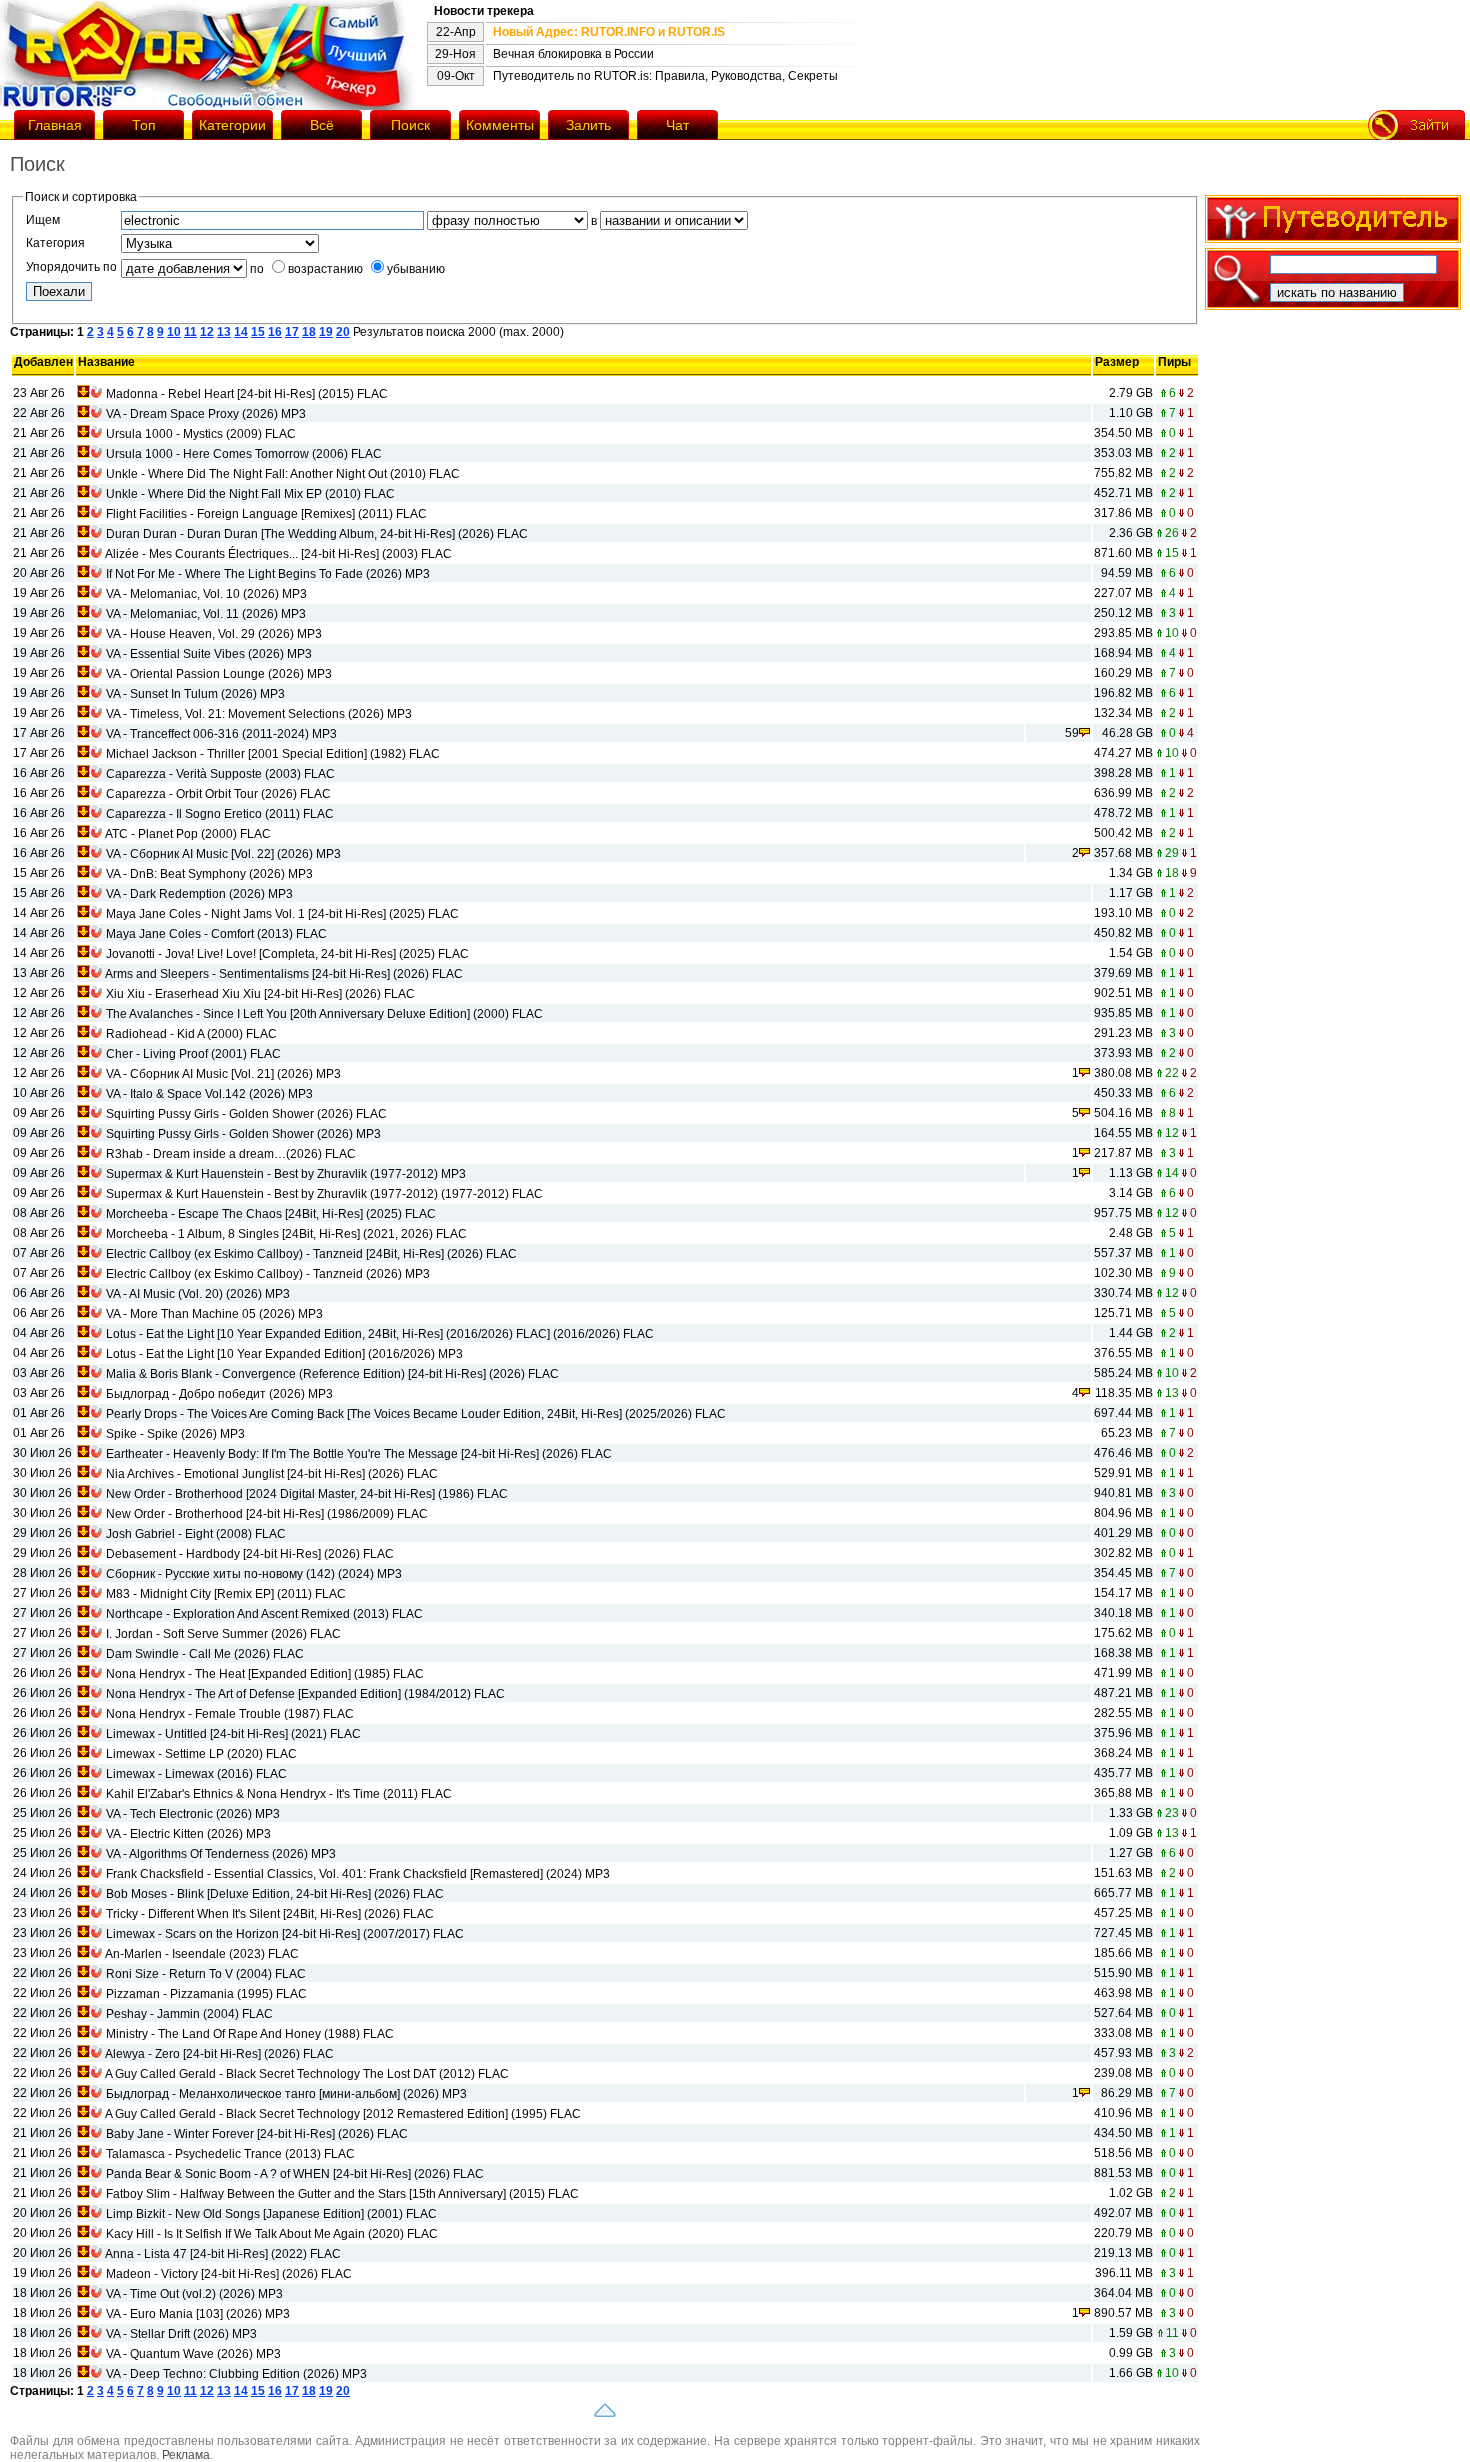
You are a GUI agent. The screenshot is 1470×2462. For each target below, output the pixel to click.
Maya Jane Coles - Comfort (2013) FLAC (216, 934)
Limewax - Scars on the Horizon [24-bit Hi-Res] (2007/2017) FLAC (285, 1934)
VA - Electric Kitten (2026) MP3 (188, 1834)
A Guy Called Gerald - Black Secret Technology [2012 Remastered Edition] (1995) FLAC (343, 2114)
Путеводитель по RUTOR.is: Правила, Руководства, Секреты (665, 76)
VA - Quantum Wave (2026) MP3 (193, 2354)
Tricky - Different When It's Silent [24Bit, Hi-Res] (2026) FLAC (270, 1914)
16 (275, 332)
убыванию (416, 269)
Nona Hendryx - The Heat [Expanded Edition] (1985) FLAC (265, 1674)
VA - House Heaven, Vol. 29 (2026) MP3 (214, 634)
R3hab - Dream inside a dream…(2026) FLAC (231, 1154)
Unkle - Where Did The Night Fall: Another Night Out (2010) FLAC (283, 474)
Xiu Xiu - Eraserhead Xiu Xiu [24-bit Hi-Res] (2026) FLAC (260, 994)
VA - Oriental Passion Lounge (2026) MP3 (219, 674)
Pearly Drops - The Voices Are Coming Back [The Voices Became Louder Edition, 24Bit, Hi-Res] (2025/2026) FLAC (416, 1414)
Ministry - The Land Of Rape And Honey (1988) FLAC (250, 2034)
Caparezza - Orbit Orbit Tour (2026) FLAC (218, 794)
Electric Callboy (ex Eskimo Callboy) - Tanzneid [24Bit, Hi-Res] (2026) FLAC (311, 1254)
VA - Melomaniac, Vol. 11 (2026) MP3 (206, 614)
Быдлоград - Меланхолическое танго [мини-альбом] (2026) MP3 (286, 2094)
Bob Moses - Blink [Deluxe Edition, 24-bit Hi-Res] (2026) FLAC (275, 1894)
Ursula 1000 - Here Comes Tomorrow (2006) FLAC (244, 454)
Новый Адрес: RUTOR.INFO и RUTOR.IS (609, 32)
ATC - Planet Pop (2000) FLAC (188, 834)
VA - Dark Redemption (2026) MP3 (199, 894)
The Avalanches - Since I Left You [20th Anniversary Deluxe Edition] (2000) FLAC (324, 1014)
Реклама (186, 2455)
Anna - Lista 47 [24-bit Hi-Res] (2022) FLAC (223, 2254)
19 (326, 332)
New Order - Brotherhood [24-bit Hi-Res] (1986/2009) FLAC (267, 1514)
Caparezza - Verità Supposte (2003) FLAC (220, 774)
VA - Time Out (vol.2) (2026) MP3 (194, 2294)
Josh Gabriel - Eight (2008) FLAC (196, 1534)
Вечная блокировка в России (573, 54)
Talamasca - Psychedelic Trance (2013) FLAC (230, 2154)
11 (190, 332)
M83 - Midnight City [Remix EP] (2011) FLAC (226, 1594)
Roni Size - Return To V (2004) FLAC (206, 1974)
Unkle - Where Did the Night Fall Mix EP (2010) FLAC (250, 494)
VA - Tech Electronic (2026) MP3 (193, 1814)
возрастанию (325, 269)
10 (174, 332)
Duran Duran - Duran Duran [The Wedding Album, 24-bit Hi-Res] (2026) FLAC (317, 534)
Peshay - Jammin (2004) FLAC (189, 2014)
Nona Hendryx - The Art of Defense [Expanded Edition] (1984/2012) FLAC (305, 1694)
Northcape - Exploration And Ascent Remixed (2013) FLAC (264, 1614)
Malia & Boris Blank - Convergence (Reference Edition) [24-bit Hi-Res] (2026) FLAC (332, 1374)
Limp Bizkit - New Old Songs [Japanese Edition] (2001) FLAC (271, 2214)
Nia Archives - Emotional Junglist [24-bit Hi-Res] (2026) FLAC (272, 1474)
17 (292, 332)
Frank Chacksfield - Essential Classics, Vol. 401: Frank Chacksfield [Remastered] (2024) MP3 (358, 1874)
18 (309, 332)
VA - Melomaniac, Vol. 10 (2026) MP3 (206, 594)
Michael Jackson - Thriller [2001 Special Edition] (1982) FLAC (273, 754)
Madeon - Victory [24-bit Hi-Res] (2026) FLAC (229, 2274)
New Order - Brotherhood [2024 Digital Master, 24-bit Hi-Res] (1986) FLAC (307, 1494)
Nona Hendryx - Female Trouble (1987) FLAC (230, 1714)
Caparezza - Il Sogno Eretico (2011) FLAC (220, 814)
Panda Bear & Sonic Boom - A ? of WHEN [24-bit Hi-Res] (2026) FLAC (295, 2174)
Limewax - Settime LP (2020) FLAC (201, 1754)
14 (241, 332)
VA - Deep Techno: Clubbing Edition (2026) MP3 (236, 2374)
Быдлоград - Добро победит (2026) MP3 (219, 1394)
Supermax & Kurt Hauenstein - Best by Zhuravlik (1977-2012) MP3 (286, 1174)
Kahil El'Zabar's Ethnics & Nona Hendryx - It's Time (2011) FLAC (279, 1794)
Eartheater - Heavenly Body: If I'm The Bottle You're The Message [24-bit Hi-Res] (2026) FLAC (359, 1454)
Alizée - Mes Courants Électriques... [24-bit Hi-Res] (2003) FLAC (278, 554)
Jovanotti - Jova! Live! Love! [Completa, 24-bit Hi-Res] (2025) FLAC (287, 954)
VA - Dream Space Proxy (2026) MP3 (206, 414)
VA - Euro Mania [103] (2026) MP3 (198, 2314)
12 (207, 332)
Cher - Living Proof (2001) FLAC (193, 1054)
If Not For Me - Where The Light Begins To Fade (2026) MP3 (268, 574)
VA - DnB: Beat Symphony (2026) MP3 (209, 874)
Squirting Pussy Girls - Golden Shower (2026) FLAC (246, 1114)
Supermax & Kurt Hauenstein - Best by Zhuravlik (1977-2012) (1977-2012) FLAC (324, 1194)
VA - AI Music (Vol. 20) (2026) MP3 (198, 1294)
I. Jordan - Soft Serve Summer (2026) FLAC (223, 1634)
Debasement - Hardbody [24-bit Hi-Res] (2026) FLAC (250, 1554)
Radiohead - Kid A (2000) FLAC (191, 1034)
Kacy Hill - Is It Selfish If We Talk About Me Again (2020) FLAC (272, 2234)
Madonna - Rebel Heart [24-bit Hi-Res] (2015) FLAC (247, 394)
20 (343, 332)
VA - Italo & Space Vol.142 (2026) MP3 (209, 1094)
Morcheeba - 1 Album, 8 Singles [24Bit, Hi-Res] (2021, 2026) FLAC (286, 1234)
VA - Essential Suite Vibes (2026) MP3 (209, 654)
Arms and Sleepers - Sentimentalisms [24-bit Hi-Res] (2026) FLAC (284, 974)
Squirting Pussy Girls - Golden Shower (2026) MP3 (243, 1134)
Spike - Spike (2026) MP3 (175, 1434)
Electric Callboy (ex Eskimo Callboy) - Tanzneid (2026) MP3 (268, 1274)
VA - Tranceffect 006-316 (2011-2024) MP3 (221, 734)
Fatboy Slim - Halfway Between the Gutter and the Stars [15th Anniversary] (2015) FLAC (342, 2194)
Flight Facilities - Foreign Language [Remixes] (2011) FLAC (266, 514)
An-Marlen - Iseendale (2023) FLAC (202, 1954)
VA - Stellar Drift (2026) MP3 (181, 2334)
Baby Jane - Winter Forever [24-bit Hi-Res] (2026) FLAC (257, 2134)
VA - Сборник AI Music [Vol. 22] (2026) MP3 (223, 854)
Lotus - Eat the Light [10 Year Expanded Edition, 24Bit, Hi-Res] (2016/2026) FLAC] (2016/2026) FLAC (380, 1334)
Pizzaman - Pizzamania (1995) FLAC (206, 1994)
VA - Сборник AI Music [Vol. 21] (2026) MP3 (223, 1074)
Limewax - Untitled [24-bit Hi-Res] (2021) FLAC (233, 1734)
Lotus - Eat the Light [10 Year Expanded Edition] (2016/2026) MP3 (284, 1354)
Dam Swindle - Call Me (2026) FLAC (205, 1654)
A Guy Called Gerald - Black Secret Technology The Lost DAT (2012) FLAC (307, 2074)
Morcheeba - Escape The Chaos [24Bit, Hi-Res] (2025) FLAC (271, 1214)
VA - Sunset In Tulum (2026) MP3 (195, 694)
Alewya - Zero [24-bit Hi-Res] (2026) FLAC (219, 2054)
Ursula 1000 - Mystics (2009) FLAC (201, 434)
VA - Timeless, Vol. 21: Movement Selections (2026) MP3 (259, 714)
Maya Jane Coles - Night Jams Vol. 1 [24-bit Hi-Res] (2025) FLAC (282, 914)
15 (258, 332)
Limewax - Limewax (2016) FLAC (196, 1774)
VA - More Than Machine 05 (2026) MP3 (214, 1314)
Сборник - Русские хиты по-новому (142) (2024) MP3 (254, 1574)
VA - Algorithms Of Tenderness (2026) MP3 (221, 1854)
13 (224, 332)
